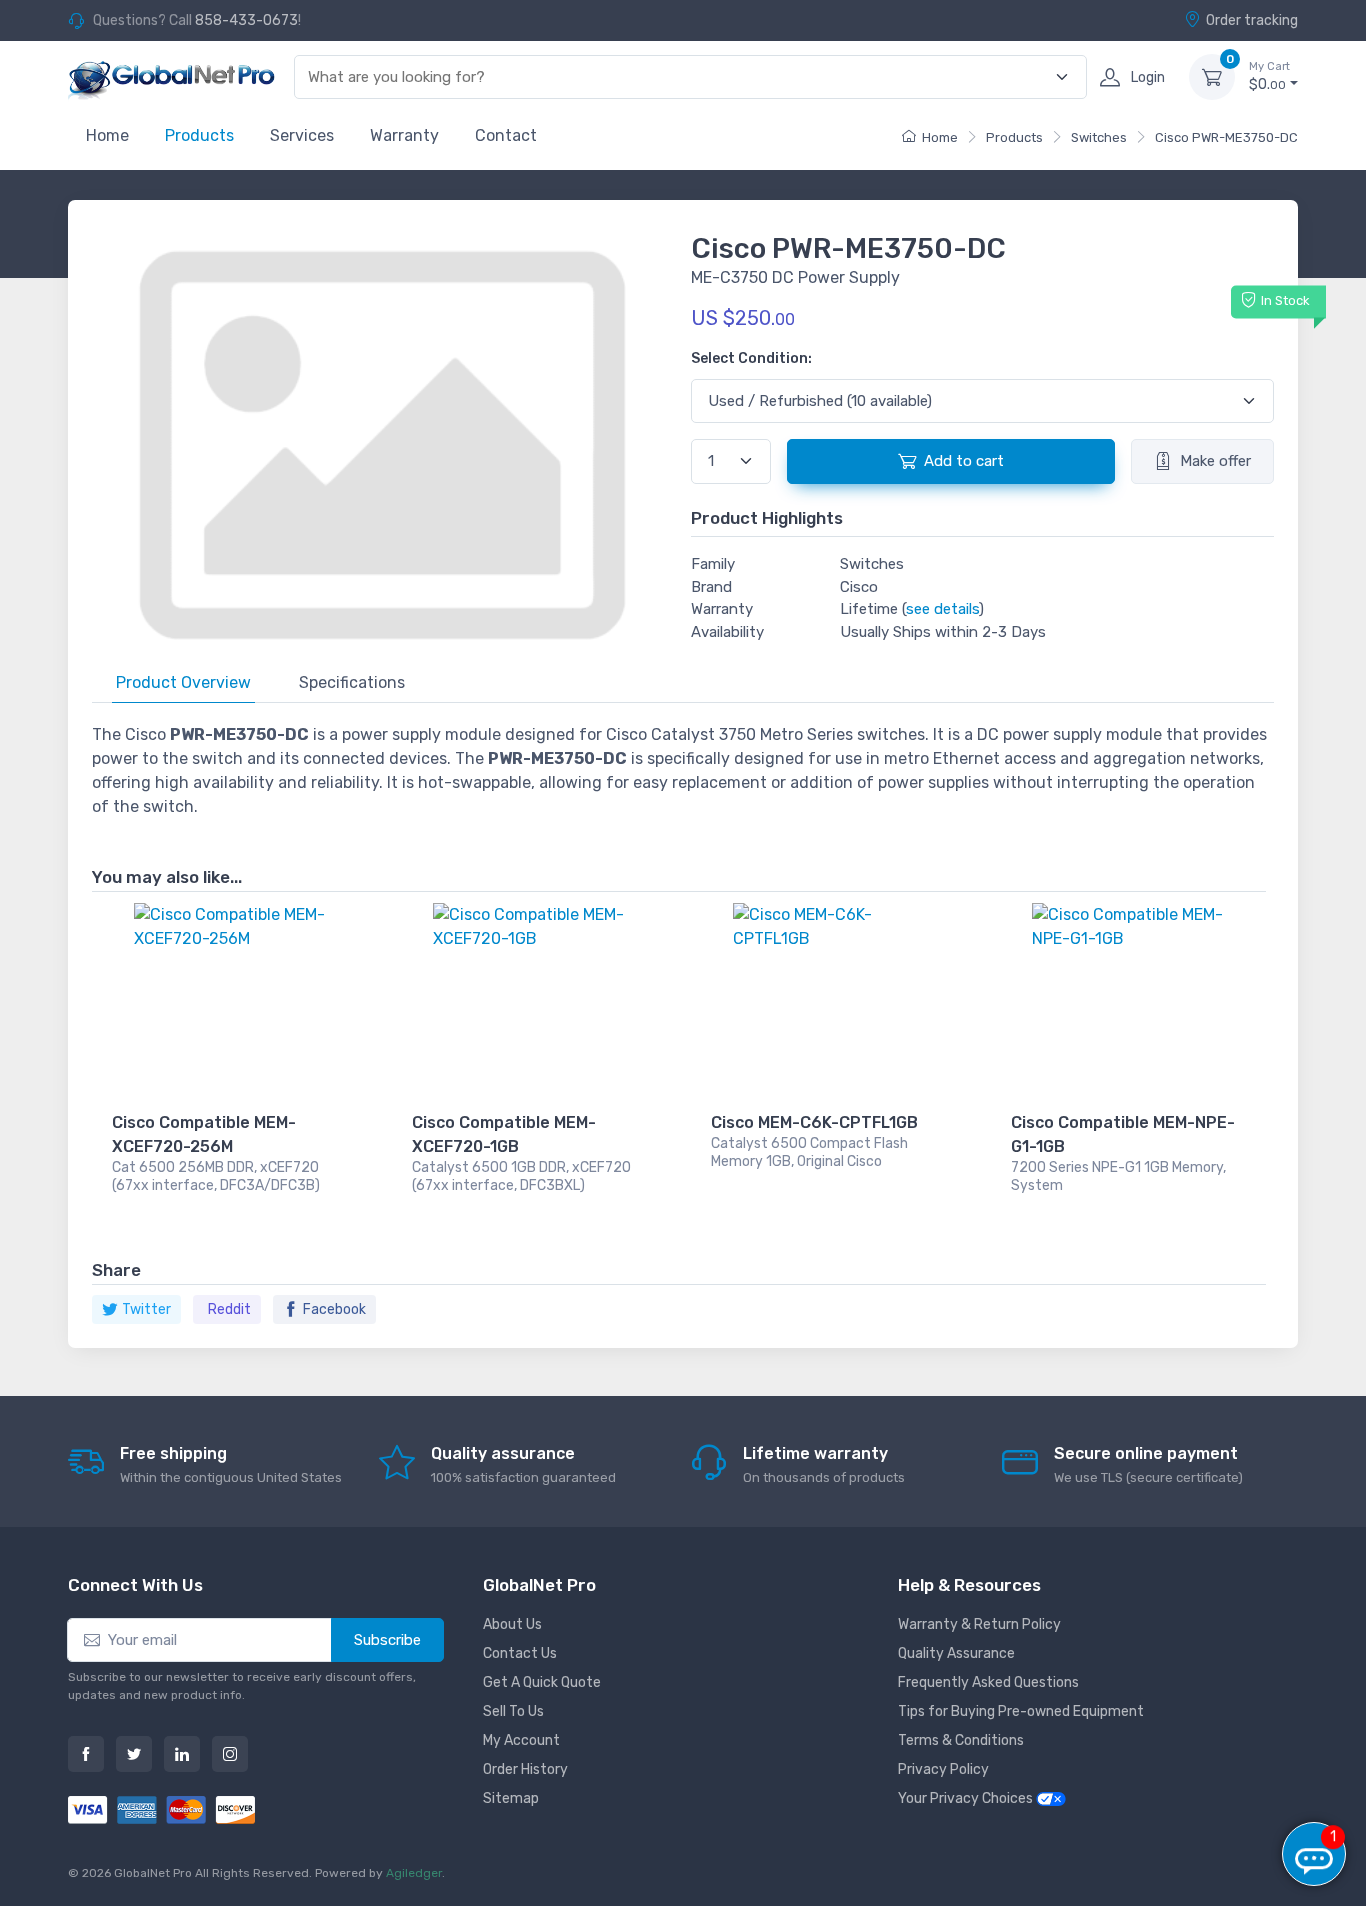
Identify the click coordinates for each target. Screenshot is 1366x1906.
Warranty (404, 135)
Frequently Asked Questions (988, 1682)
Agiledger (414, 1873)
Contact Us (520, 1653)
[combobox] (679, 77)
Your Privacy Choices (967, 1798)
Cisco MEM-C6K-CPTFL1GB (814, 1122)
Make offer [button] (1215, 461)
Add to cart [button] (964, 461)
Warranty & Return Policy (979, 1624)
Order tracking (1252, 20)
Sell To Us (513, 1711)
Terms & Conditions (961, 1740)
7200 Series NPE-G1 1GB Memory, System (1118, 1176)
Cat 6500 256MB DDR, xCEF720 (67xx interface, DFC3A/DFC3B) (216, 1176)
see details (942, 609)
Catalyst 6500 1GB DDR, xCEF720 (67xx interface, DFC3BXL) (521, 1176)
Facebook (334, 1309)
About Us (512, 1624)
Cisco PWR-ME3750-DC (1226, 137)
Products (199, 135)
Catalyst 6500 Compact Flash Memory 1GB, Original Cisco (809, 1152)
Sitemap (511, 1798)
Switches (1099, 137)
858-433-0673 (246, 20)
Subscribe (387, 1640)
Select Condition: (751, 358)
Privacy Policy (943, 1769)
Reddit (229, 1309)
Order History (525, 1769)
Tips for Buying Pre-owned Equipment (1021, 1711)
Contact (506, 135)
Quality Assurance (956, 1653)
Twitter (146, 1309)
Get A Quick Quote (542, 1682)
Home (107, 135)
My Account (521, 1740)
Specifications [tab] (352, 682)
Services (302, 135)
